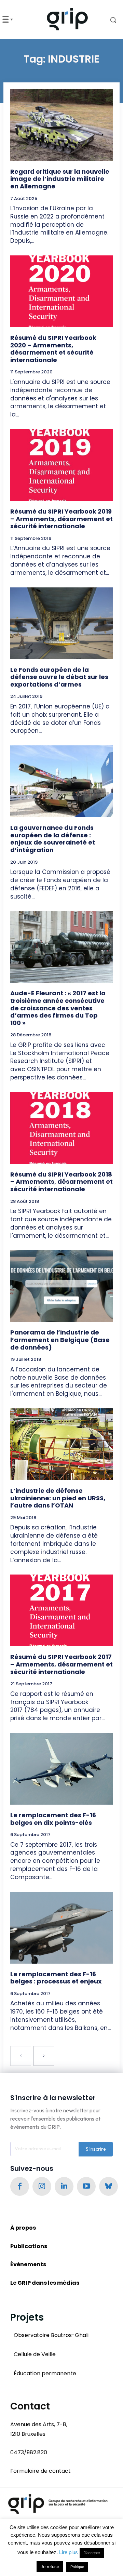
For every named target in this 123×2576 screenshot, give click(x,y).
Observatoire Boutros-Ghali (51, 2335)
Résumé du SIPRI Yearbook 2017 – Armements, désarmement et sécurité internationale (61, 1664)
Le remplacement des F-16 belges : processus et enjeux (56, 1978)
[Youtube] (86, 2186)
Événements (28, 2264)
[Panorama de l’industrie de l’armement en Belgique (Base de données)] (61, 1286)
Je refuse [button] (50, 2567)
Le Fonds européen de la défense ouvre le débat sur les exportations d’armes (59, 677)
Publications (29, 2246)
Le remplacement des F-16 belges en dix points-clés (53, 1819)
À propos (23, 2228)
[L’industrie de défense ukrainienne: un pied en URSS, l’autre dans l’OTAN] (61, 1444)
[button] (109, 20)
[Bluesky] (108, 2186)
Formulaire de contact (40, 2471)
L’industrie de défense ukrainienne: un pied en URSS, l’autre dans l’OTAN (58, 1498)
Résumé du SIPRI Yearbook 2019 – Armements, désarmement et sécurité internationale (61, 519)
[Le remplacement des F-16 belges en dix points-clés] (61, 1769)
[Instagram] (42, 2186)
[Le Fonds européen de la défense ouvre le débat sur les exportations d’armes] (61, 623)
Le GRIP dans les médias (45, 2283)
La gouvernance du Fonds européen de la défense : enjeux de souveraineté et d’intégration (53, 839)
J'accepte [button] (92, 2553)
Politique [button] (77, 2567)
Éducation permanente (45, 2373)
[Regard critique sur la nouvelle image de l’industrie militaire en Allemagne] (61, 125)
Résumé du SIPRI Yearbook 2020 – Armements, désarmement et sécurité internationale (53, 349)
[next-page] (44, 2056)
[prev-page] (21, 2056)
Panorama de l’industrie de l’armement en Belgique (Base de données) (60, 1340)
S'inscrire (96, 2149)
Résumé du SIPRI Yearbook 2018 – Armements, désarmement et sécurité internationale (61, 1182)
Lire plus (69, 2552)
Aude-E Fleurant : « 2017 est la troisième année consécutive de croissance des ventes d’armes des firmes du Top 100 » (58, 1008)
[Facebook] (20, 2186)
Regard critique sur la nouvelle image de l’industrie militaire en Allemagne (60, 179)
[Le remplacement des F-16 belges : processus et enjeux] (61, 1928)
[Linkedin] (64, 2186)
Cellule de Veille (35, 2354)
